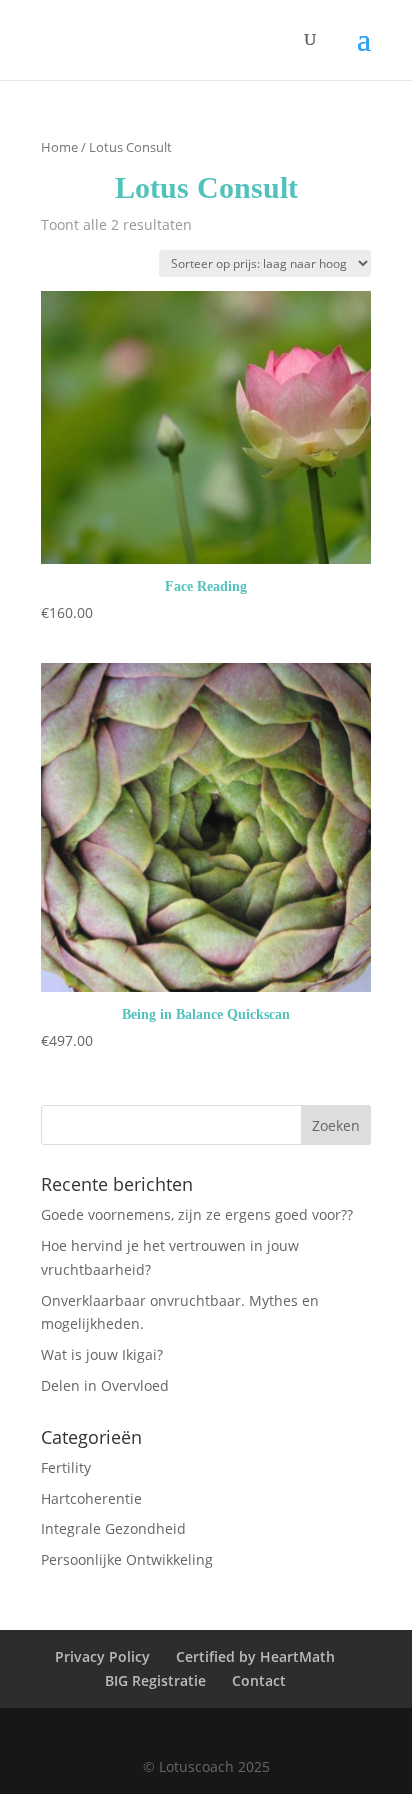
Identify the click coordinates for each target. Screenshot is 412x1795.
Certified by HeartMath (255, 1656)
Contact (259, 1680)
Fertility (66, 1467)
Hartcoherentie (91, 1498)
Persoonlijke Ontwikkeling (127, 1559)
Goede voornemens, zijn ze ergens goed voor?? (197, 1214)
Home (59, 147)
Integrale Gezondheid (113, 1528)
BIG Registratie (155, 1680)
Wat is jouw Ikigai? (102, 1354)
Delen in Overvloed (105, 1385)
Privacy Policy (102, 1656)
